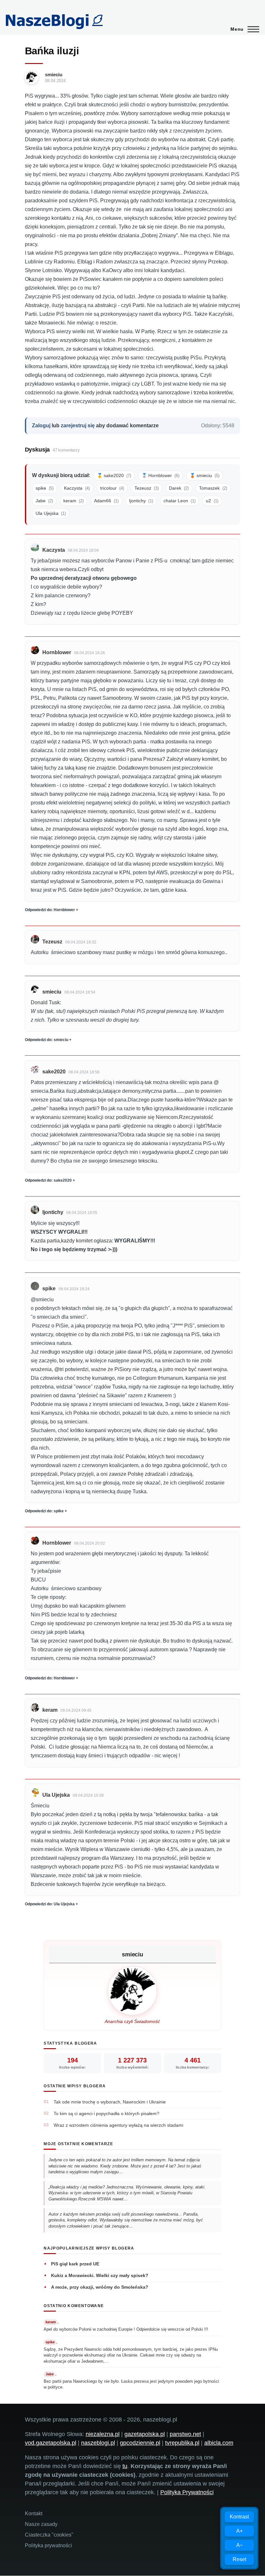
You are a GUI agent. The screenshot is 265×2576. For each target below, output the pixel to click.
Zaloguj (41, 426)
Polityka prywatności (48, 2545)
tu (125, 2466)
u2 (212, 501)
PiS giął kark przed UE (75, 2264)
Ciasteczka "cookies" (49, 2535)
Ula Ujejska (51, 513)
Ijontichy (141, 501)
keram (74, 501)
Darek (179, 488)
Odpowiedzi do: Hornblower (50, 910)
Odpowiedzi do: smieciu (47, 1040)
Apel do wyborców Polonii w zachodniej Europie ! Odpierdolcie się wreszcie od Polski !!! (127, 2329)
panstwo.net (185, 2434)
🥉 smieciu (205, 475)
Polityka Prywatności (187, 2492)
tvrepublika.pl (182, 2443)
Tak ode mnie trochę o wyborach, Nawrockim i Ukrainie (110, 2102)
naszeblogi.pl (98, 2443)
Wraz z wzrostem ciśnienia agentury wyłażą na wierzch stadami (118, 2125)
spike (45, 488)
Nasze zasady (41, 2524)
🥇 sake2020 (114, 475)
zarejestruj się (78, 426)
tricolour (112, 488)
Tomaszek (213, 488)
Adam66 (106, 501)
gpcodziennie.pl (140, 2443)
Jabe (44, 501)
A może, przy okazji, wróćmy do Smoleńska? (100, 2287)
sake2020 (54, 1072)
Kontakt (34, 2513)
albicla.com (219, 2443)
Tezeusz (147, 488)
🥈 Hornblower (160, 475)
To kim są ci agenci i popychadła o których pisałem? (106, 2113)
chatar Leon (180, 501)
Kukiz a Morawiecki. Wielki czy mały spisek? (100, 2275)
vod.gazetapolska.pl (51, 2443)
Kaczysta (77, 488)
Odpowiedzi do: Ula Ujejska (50, 1904)
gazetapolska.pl (145, 2434)
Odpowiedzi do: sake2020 (48, 1180)
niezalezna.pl (103, 2434)
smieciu (54, 75)
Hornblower (57, 652)
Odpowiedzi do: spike (44, 1511)
